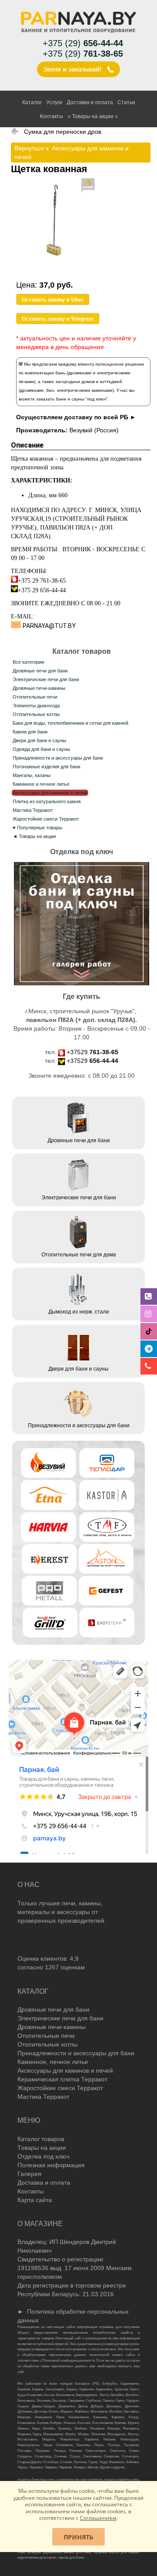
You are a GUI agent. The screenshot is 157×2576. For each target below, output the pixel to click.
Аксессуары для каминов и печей (50, 793)
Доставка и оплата (90, 102)
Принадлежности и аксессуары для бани (58, 758)
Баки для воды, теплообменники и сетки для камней (70, 723)
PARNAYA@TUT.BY (49, 626)
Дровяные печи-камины (39, 688)
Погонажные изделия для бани (46, 767)
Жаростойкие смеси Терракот (46, 819)
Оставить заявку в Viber (53, 300)
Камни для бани (30, 732)
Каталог (32, 102)
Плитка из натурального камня (47, 801)
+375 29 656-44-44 (42, 590)
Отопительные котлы (36, 714)
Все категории (28, 662)
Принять (78, 2537)
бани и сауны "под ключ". (82, 399)
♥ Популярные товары (38, 828)
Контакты (51, 116)
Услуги (54, 102)
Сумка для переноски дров (63, 132)
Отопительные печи (35, 697)
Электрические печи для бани (46, 679)
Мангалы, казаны (32, 775)
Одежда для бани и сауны (41, 749)
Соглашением (98, 2518)
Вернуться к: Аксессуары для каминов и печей (72, 153)
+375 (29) (83, 43)
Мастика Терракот (33, 810)
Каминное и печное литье (41, 784)
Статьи (126, 102)
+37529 (92, 1052)
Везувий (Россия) (94, 430)
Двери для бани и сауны (39, 740)
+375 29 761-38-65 (42, 581)
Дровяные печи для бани (40, 671)
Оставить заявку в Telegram (58, 319)
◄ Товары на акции (34, 836)
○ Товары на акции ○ (93, 116)
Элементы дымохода (36, 706)
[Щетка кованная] (53, 276)
